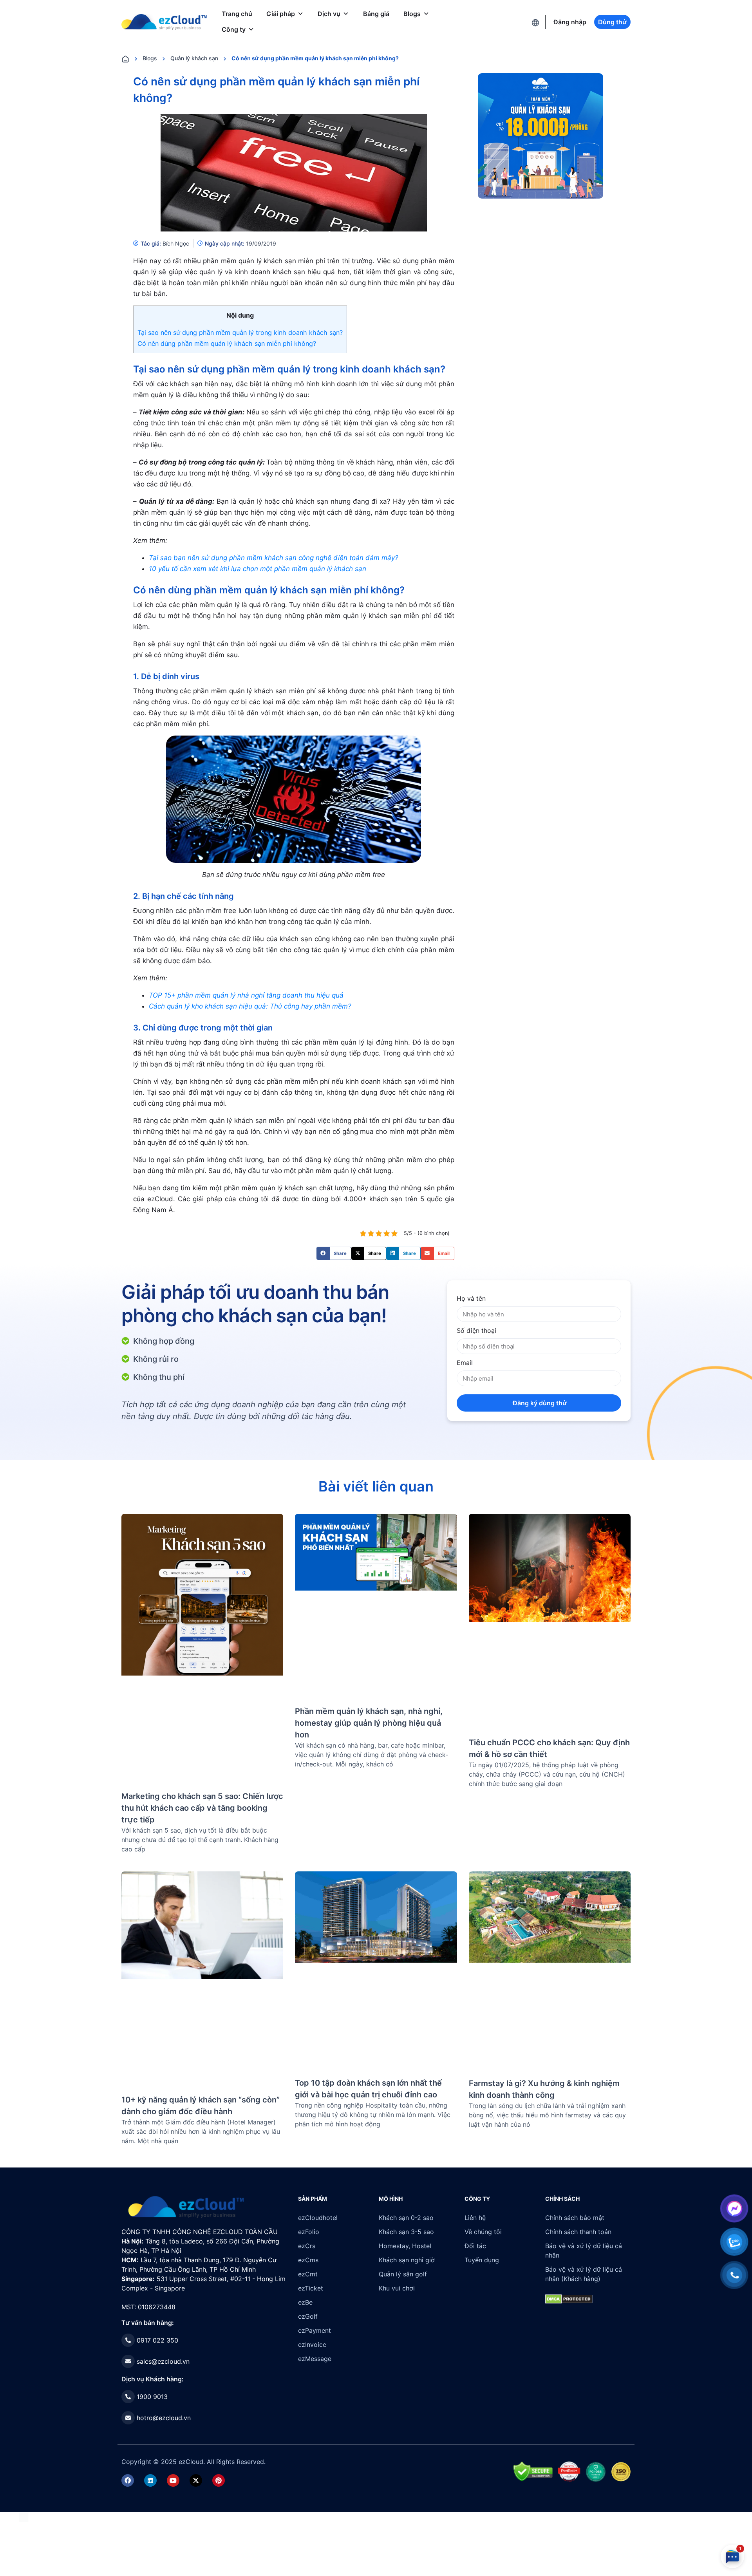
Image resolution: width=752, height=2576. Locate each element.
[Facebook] (128, 2480)
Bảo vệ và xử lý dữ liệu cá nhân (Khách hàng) (584, 2274)
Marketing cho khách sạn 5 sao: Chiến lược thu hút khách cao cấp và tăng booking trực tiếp (202, 1808)
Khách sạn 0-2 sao (406, 2218)
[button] (334, 1253)
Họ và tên (471, 1298)
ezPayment (315, 2330)
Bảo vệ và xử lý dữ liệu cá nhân (584, 2251)
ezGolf (308, 2316)
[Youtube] (173, 2480)
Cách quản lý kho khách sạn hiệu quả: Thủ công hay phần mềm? (250, 1006)
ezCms (308, 2260)
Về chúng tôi (483, 2232)
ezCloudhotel (318, 2218)
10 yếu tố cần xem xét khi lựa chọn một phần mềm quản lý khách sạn (258, 569)
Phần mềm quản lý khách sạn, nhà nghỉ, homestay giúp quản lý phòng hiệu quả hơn (369, 1723)
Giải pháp (281, 14)
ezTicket (311, 2288)
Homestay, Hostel (405, 2246)
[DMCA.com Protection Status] (24, 2516)
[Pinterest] (219, 2480)
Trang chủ (237, 14)
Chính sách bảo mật (575, 2218)
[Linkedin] (150, 2480)
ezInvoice (312, 2345)
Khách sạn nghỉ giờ (407, 2260)
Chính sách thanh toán (578, 2232)
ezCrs (307, 2246)
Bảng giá (376, 14)
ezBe (305, 2302)
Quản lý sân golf (403, 2274)
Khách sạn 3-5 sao (406, 2232)
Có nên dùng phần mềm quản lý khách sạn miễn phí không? (227, 343)
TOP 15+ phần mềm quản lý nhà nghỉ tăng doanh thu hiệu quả (246, 995)
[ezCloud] (164, 22)
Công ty (234, 29)
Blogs (412, 14)
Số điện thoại (476, 1330)
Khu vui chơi (397, 2288)
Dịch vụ (329, 14)
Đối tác (475, 2246)
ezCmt (308, 2274)
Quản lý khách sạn (194, 58)
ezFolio (309, 2232)
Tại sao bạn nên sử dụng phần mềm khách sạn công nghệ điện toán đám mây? (274, 558)
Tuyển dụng (482, 2260)
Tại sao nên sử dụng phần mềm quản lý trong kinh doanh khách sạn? (240, 333)
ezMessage (315, 2359)
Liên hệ (475, 2218)
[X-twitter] (196, 2480)
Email (465, 1363)
